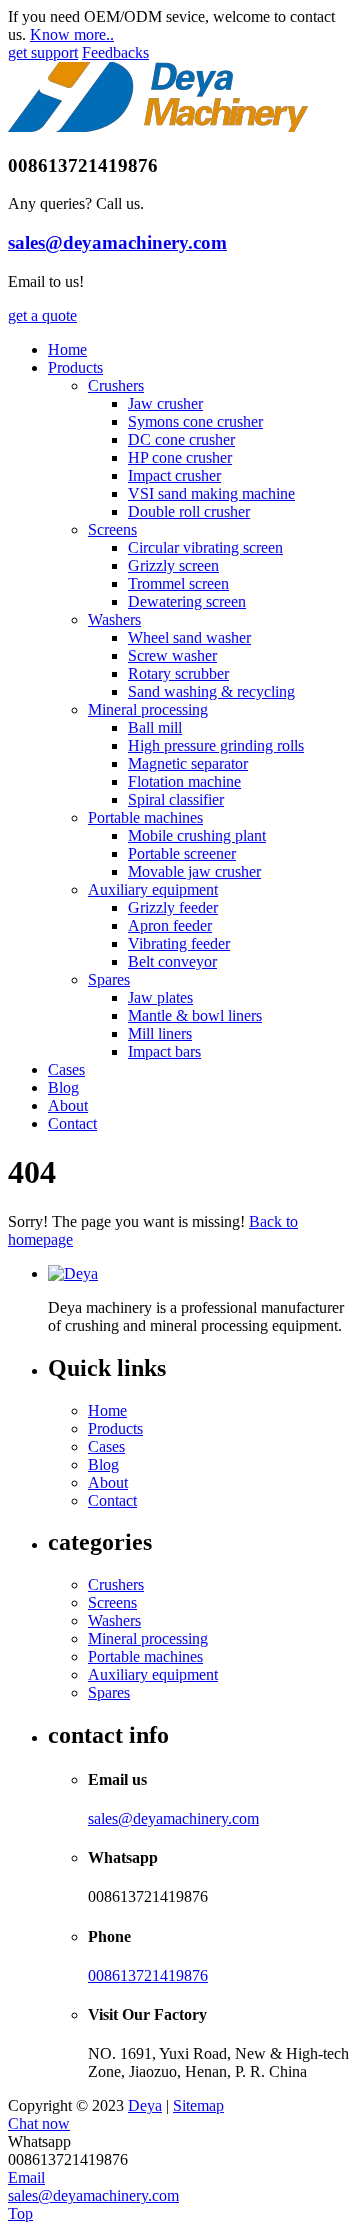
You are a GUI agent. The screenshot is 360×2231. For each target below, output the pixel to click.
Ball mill (155, 727)
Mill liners (160, 1033)
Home (67, 349)
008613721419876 (148, 1975)
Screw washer (172, 655)
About (68, 1105)
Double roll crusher (189, 511)
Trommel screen (178, 583)
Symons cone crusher (195, 421)
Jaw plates (160, 997)
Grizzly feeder (173, 907)
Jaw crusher (165, 403)
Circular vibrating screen (205, 547)
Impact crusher (174, 475)
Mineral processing (148, 709)
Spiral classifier (176, 799)
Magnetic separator (188, 763)
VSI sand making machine (211, 493)
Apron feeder (170, 925)
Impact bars (164, 1051)
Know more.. (72, 34)
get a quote (42, 315)
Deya (145, 2105)
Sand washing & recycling (211, 691)
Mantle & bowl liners (195, 1015)
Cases (66, 1069)
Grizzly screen (173, 565)
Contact (72, 1123)
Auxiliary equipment (153, 889)
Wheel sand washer (189, 637)
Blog (63, 1087)
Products (75, 367)
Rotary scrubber (178, 673)
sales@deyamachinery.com (117, 242)
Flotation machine (184, 781)
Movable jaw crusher (194, 871)
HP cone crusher (180, 457)
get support (43, 52)
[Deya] (158, 126)
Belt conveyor (172, 961)
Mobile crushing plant (197, 835)
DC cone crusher (181, 439)
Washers (114, 619)
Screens (112, 529)
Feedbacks (115, 52)
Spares (109, 979)
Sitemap (198, 2105)
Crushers (116, 385)
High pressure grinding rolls (216, 745)
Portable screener (182, 853)
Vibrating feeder (179, 943)
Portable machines (145, 817)
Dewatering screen (187, 601)
